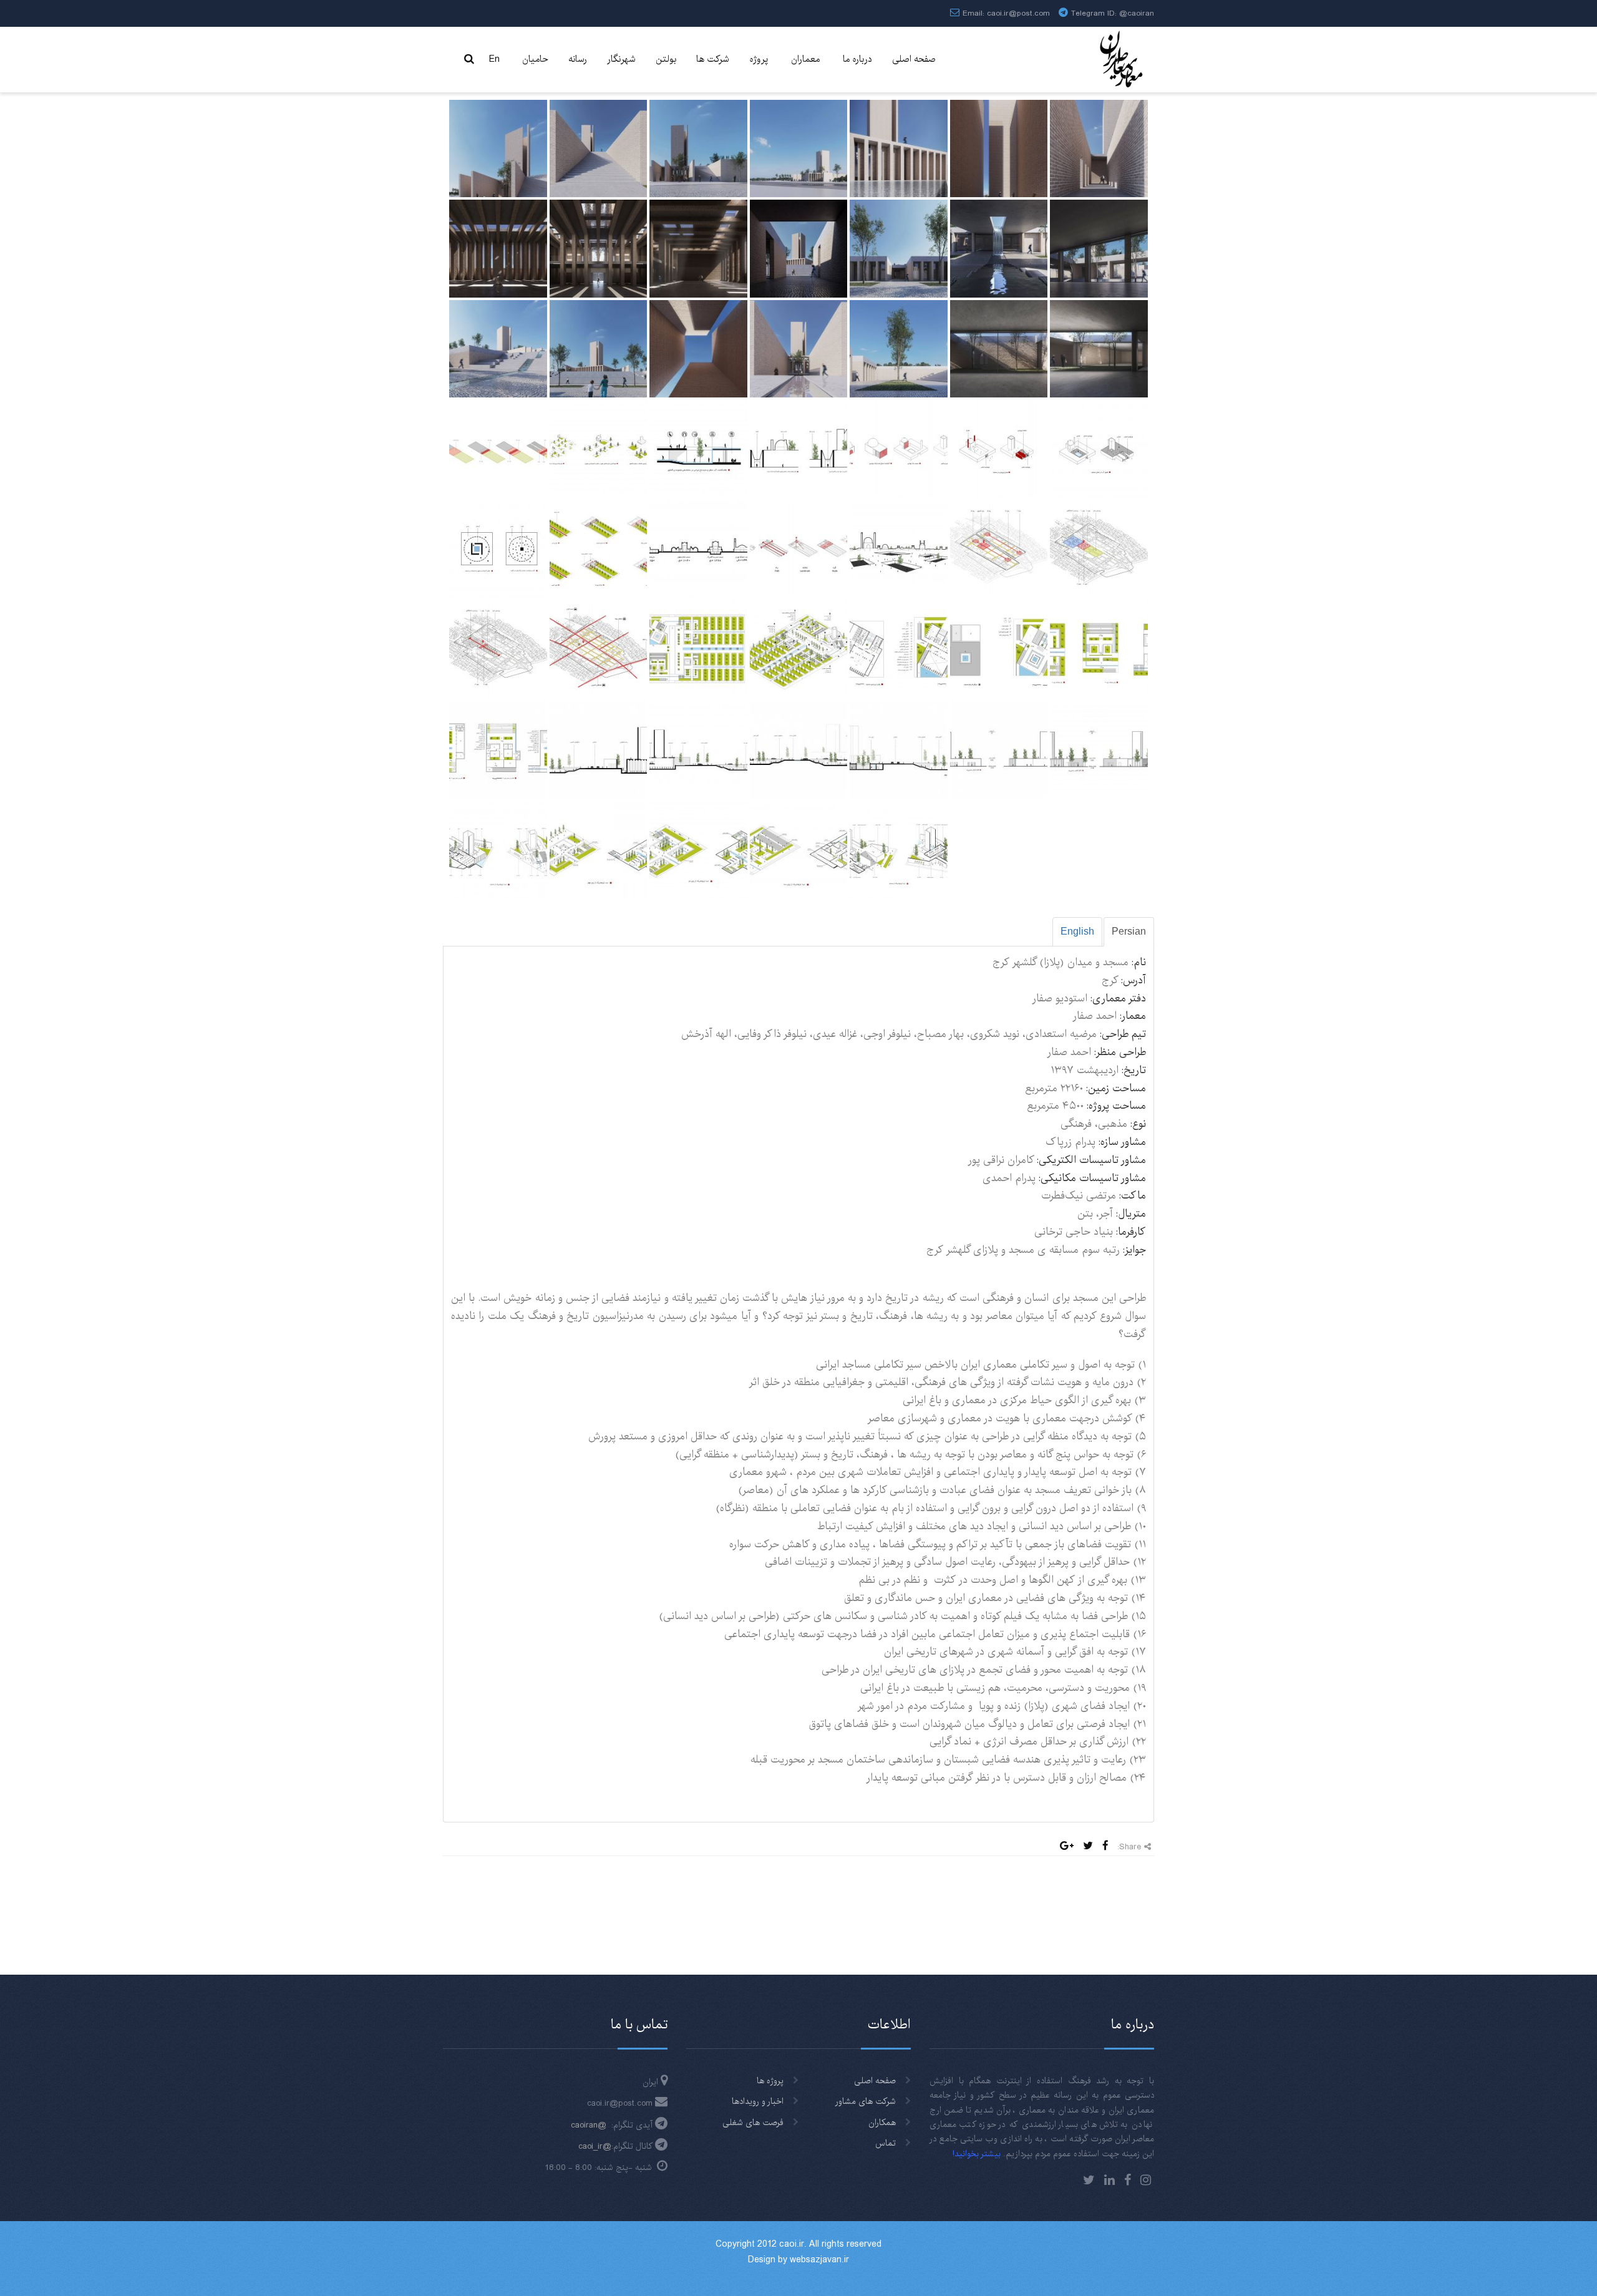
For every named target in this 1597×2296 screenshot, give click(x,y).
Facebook (1128, 2180)
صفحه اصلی (875, 2081)
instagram (1146, 2180)
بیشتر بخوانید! (977, 2154)
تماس (886, 2143)
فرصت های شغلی (753, 2123)
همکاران (882, 2123)
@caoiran (1137, 13)
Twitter (1089, 2180)
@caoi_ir (595, 2146)
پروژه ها (770, 2081)
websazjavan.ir (819, 2260)
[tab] (1129, 932)
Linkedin (1109, 2180)
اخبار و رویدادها (758, 2101)
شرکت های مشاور (866, 2101)
